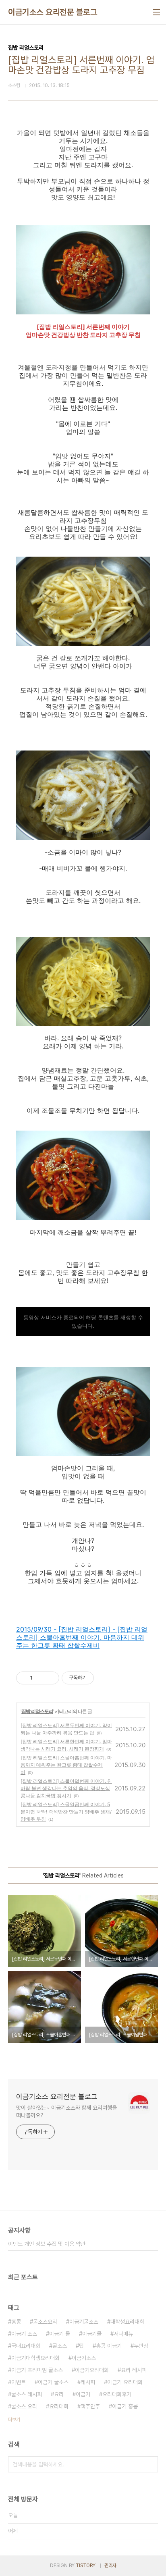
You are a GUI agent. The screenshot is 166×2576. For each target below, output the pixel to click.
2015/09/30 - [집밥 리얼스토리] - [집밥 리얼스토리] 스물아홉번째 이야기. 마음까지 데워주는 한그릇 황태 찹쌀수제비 (82, 1637)
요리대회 (59, 2406)
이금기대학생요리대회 (35, 2358)
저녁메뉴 (123, 2334)
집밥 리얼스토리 (37, 1711)
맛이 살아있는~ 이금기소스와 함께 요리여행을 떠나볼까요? (66, 2111)
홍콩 (16, 2322)
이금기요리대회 (92, 2370)
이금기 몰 (60, 2334)
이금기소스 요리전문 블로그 (53, 12)
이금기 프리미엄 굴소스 (37, 2370)
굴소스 (60, 2346)
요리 (59, 2394)
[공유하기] (40, 1678)
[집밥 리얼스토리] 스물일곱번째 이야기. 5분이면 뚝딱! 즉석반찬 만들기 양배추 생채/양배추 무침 (66, 1812)
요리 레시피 (134, 2370)
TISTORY (86, 2566)
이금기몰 (92, 2334)
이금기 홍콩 (125, 2406)
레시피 (88, 2382)
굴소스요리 (45, 2322)
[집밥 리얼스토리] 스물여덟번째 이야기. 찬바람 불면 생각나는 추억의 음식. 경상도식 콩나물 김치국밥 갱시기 (66, 1788)
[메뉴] (156, 12)
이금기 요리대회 (125, 2382)
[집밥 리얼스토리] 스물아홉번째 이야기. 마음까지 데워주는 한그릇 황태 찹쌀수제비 (66, 1765)
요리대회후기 (117, 2394)
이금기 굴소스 (53, 2382)
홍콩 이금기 (109, 2346)
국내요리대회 (26, 2346)
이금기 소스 (24, 2334)
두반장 (141, 2346)
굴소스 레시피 (27, 2394)
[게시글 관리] (50, 1678)
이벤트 (19, 2382)
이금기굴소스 (84, 2322)
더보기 (14, 2420)
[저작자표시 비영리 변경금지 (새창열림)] (105, 1678)
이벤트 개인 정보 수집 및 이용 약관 (47, 2244)
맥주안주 (90, 2406)
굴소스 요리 (24, 2406)
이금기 (83, 2394)
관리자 (110, 2566)
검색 (150, 2464)
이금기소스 (84, 2358)
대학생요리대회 (127, 2322)
